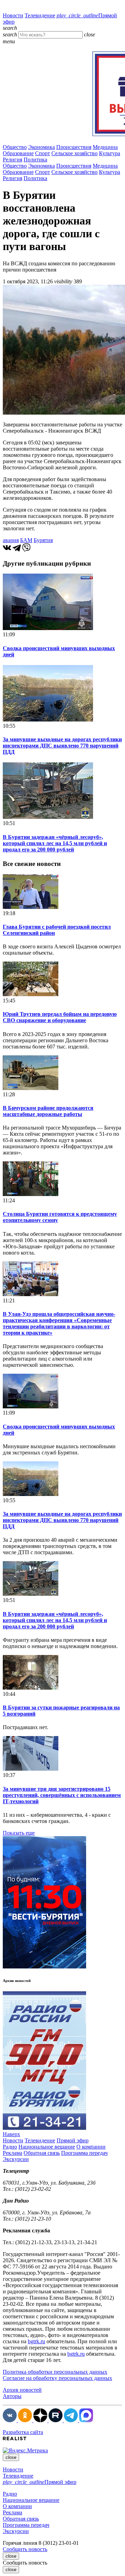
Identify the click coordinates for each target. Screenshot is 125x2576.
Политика (35, 160)
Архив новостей (22, 2390)
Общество (15, 147)
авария (11, 540)
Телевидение (40, 15)
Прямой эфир (73, 2140)
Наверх (11, 2134)
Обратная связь (42, 2153)
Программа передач (84, 2153)
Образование (18, 153)
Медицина (105, 147)
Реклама (12, 2153)
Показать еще (19, 1833)
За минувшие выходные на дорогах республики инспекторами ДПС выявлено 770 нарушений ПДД (62, 746)
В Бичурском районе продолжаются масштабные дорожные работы (48, 1111)
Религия (12, 160)
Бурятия (43, 540)
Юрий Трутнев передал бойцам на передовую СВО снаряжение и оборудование (60, 1017)
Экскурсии (16, 2159)
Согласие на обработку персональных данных (57, 2378)
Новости (13, 15)
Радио (10, 2147)
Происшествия (74, 147)
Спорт (43, 153)
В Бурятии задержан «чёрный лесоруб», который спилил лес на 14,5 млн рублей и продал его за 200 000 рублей (55, 843)
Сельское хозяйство (74, 153)
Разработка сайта (23, 2432)
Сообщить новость (25, 2549)
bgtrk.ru (36, 2341)
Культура (110, 153)
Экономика (41, 147)
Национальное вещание (47, 2147)
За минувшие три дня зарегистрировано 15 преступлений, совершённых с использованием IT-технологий (62, 1795)
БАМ (26, 540)
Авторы (12, 2396)
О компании (91, 2147)
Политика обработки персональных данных (55, 2372)
